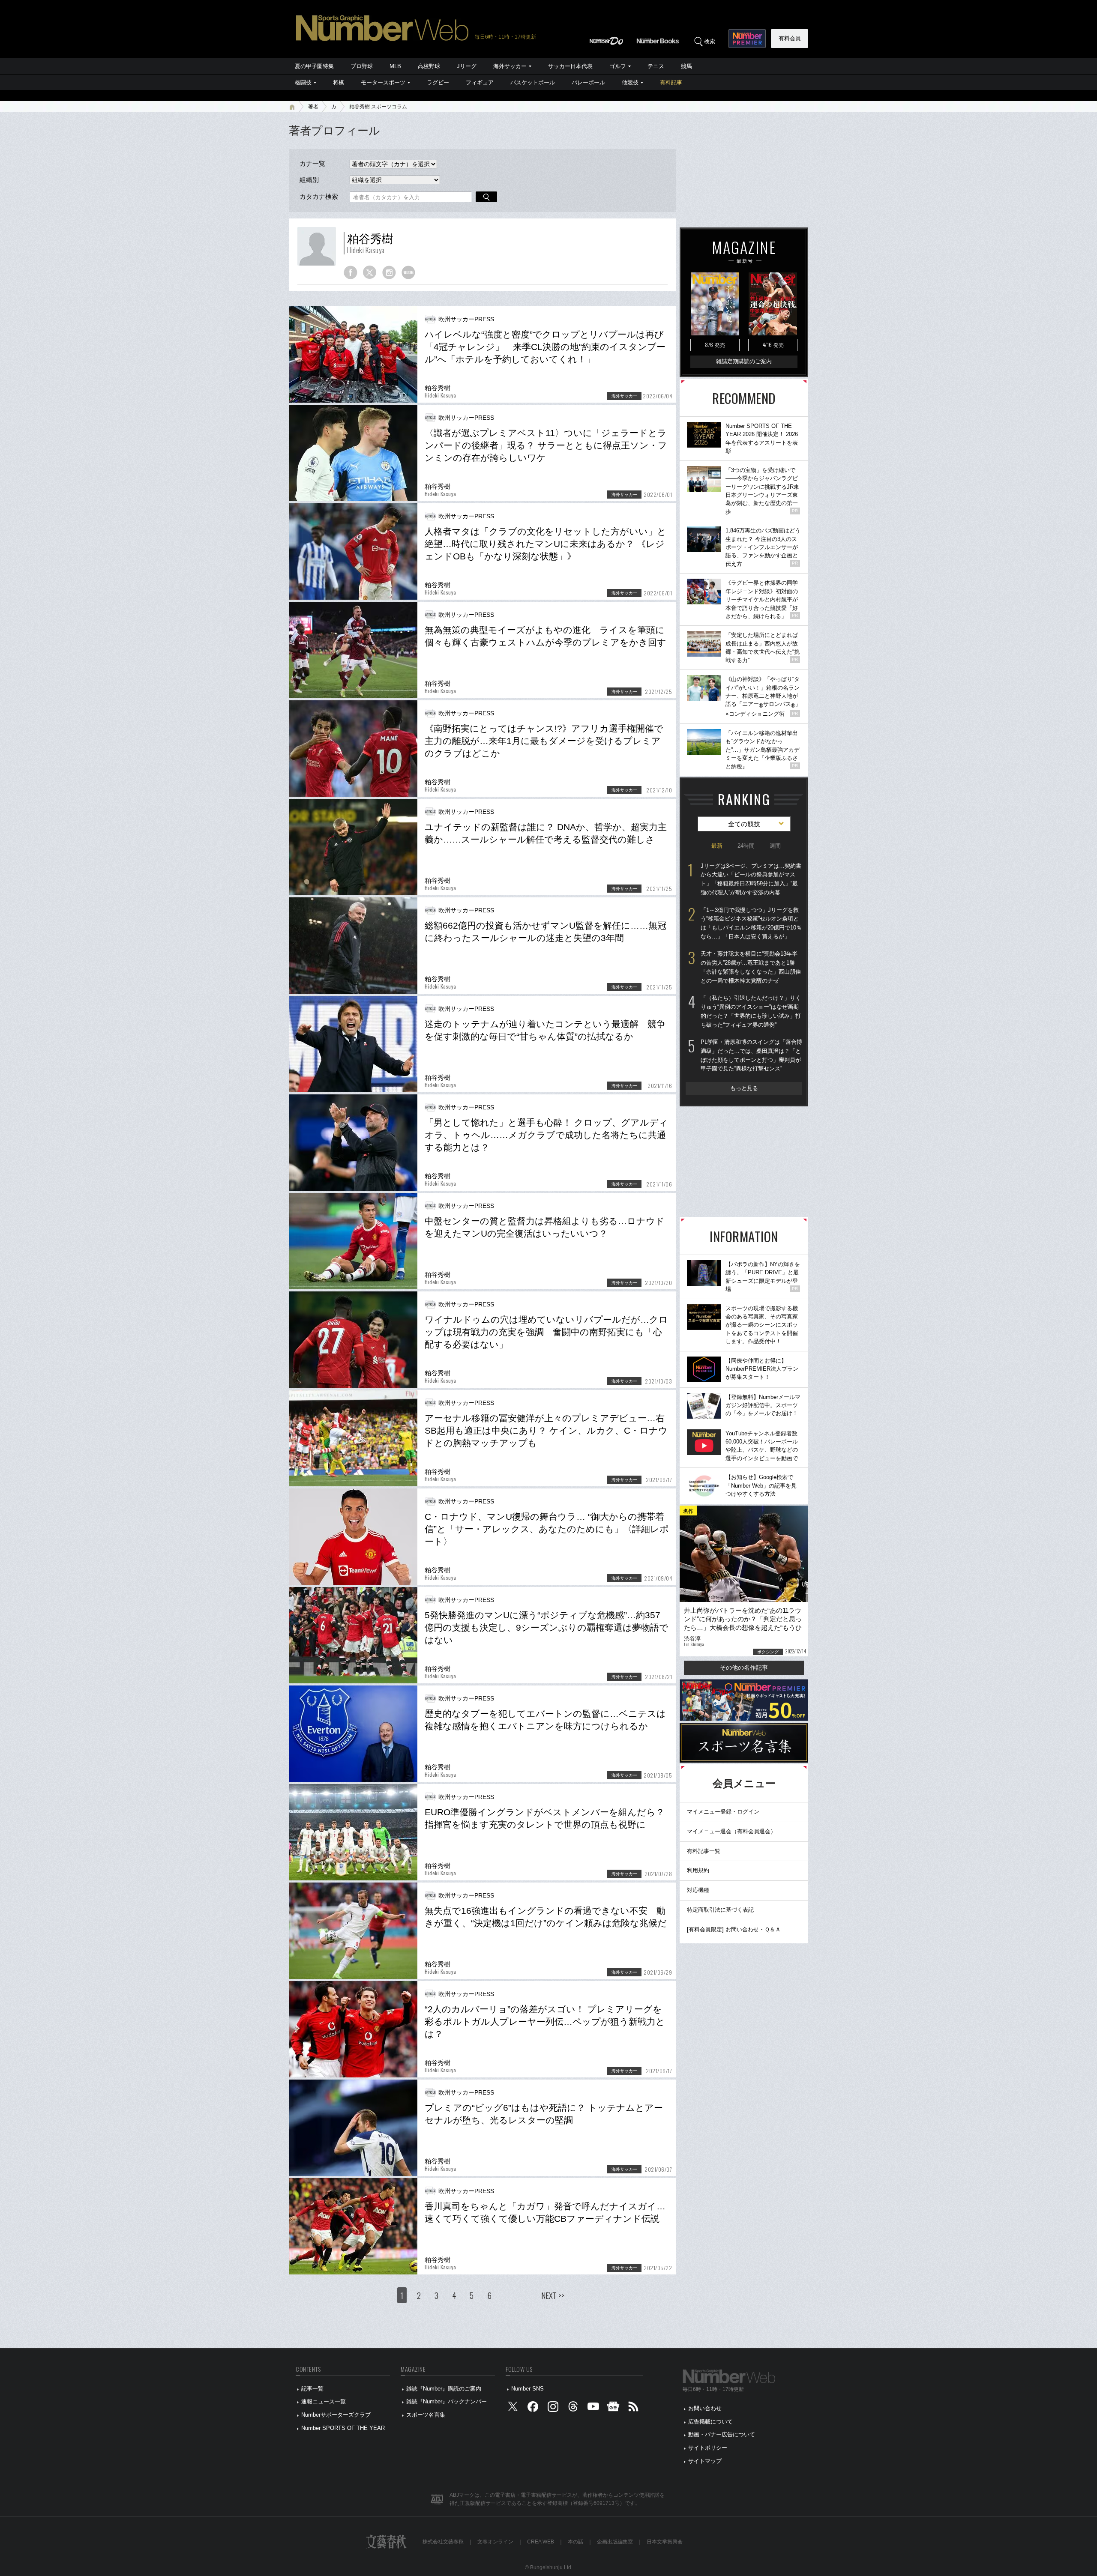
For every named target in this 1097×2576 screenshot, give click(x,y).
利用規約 (698, 1870)
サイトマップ (705, 2461)
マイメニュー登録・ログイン (723, 1812)
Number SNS (528, 2389)
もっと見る (744, 1088)
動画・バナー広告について (722, 2434)
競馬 (686, 66)
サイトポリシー (708, 2448)
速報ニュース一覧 (324, 2401)
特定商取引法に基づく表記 (720, 1910)
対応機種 (698, 1890)
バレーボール (588, 82)
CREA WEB (541, 2542)
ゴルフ (618, 66)
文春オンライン (495, 2542)
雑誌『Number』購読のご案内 (444, 2389)
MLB (395, 66)
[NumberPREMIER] (747, 39)
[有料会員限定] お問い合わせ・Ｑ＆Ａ (734, 1929)
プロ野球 (362, 66)
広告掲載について (710, 2422)
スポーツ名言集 (426, 2415)
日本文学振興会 (665, 2542)
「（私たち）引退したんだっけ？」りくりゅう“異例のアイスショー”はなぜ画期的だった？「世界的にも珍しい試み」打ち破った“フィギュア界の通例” (751, 1011)
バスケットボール (533, 82)
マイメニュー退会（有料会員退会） (731, 1831)
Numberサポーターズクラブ (336, 2415)
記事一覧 (312, 2389)
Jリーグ (467, 66)
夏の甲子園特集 (314, 66)
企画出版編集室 (615, 2542)
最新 (717, 846)
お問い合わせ (705, 2408)
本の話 (575, 2542)
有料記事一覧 (704, 1851)
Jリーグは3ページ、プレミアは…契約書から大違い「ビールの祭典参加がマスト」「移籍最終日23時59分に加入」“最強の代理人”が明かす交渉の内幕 (751, 879)
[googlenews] (613, 2409)
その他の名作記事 (744, 1668)
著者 (313, 107)
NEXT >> (553, 2295)
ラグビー (438, 82)
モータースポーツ (383, 82)
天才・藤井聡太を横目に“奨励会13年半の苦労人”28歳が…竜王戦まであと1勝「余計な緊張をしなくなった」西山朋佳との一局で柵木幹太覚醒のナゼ (751, 967)
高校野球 (429, 66)
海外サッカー (510, 66)
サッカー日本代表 (570, 66)
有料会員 (790, 38)
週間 (775, 846)
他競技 (630, 82)
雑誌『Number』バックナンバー (447, 2401)
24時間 (746, 846)
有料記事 (671, 82)
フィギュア (480, 82)
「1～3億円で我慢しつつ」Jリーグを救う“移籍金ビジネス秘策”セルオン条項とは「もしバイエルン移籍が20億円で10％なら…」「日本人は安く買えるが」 (751, 923)
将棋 (339, 82)
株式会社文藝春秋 (443, 2542)
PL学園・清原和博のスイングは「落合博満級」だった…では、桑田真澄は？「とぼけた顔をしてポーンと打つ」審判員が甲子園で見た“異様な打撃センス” (751, 1055)
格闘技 (303, 82)
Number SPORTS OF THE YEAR (343, 2428)
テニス (656, 66)
